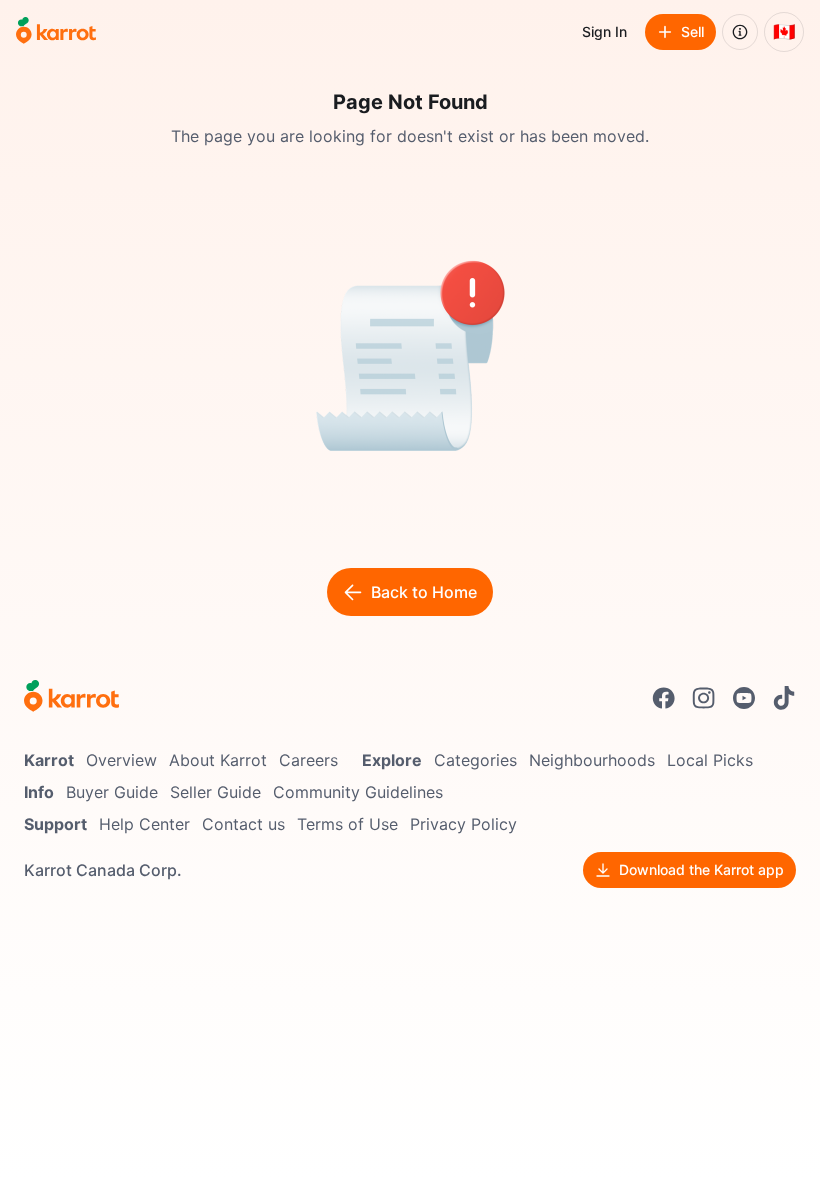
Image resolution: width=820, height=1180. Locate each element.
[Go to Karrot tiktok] (784, 698)
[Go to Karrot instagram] (704, 698)
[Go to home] (56, 32)
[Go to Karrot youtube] (744, 698)
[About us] (740, 32)
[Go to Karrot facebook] (664, 698)
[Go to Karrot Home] (71, 698)
